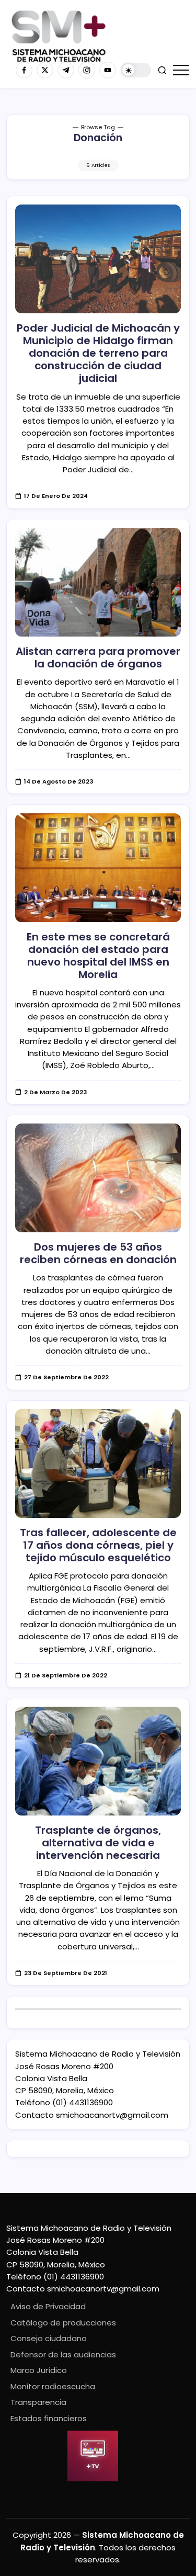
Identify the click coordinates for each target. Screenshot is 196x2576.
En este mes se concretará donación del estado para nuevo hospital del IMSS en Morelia (98, 956)
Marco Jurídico (39, 2370)
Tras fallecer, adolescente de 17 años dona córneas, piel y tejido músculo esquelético (98, 1545)
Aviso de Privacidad (48, 2306)
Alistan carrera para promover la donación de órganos (98, 657)
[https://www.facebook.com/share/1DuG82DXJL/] (24, 70)
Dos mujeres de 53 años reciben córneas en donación (98, 1253)
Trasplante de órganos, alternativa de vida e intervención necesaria (98, 1843)
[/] (45, 70)
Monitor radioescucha (53, 2386)
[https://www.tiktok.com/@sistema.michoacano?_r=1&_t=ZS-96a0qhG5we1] (66, 70)
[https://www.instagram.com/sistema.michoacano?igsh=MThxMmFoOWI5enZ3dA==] (87, 70)
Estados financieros (49, 2418)
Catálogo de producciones (63, 2323)
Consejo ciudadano (49, 2338)
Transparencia (38, 2402)
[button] (136, 70)
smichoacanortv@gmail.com (112, 2115)
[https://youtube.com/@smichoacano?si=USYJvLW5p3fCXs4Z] (108, 70)
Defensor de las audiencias (63, 2354)
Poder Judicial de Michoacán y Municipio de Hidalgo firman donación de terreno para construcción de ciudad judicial (98, 353)
